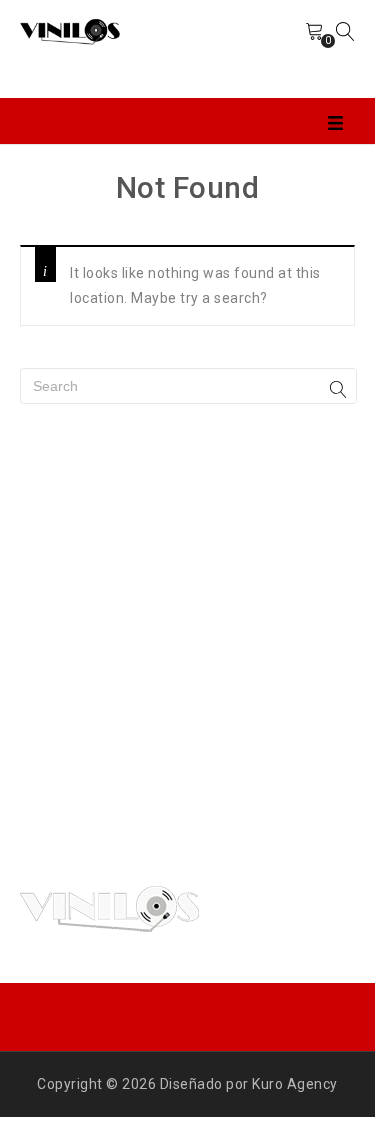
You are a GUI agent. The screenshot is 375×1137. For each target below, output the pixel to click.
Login (269, 49)
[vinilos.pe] (70, 30)
